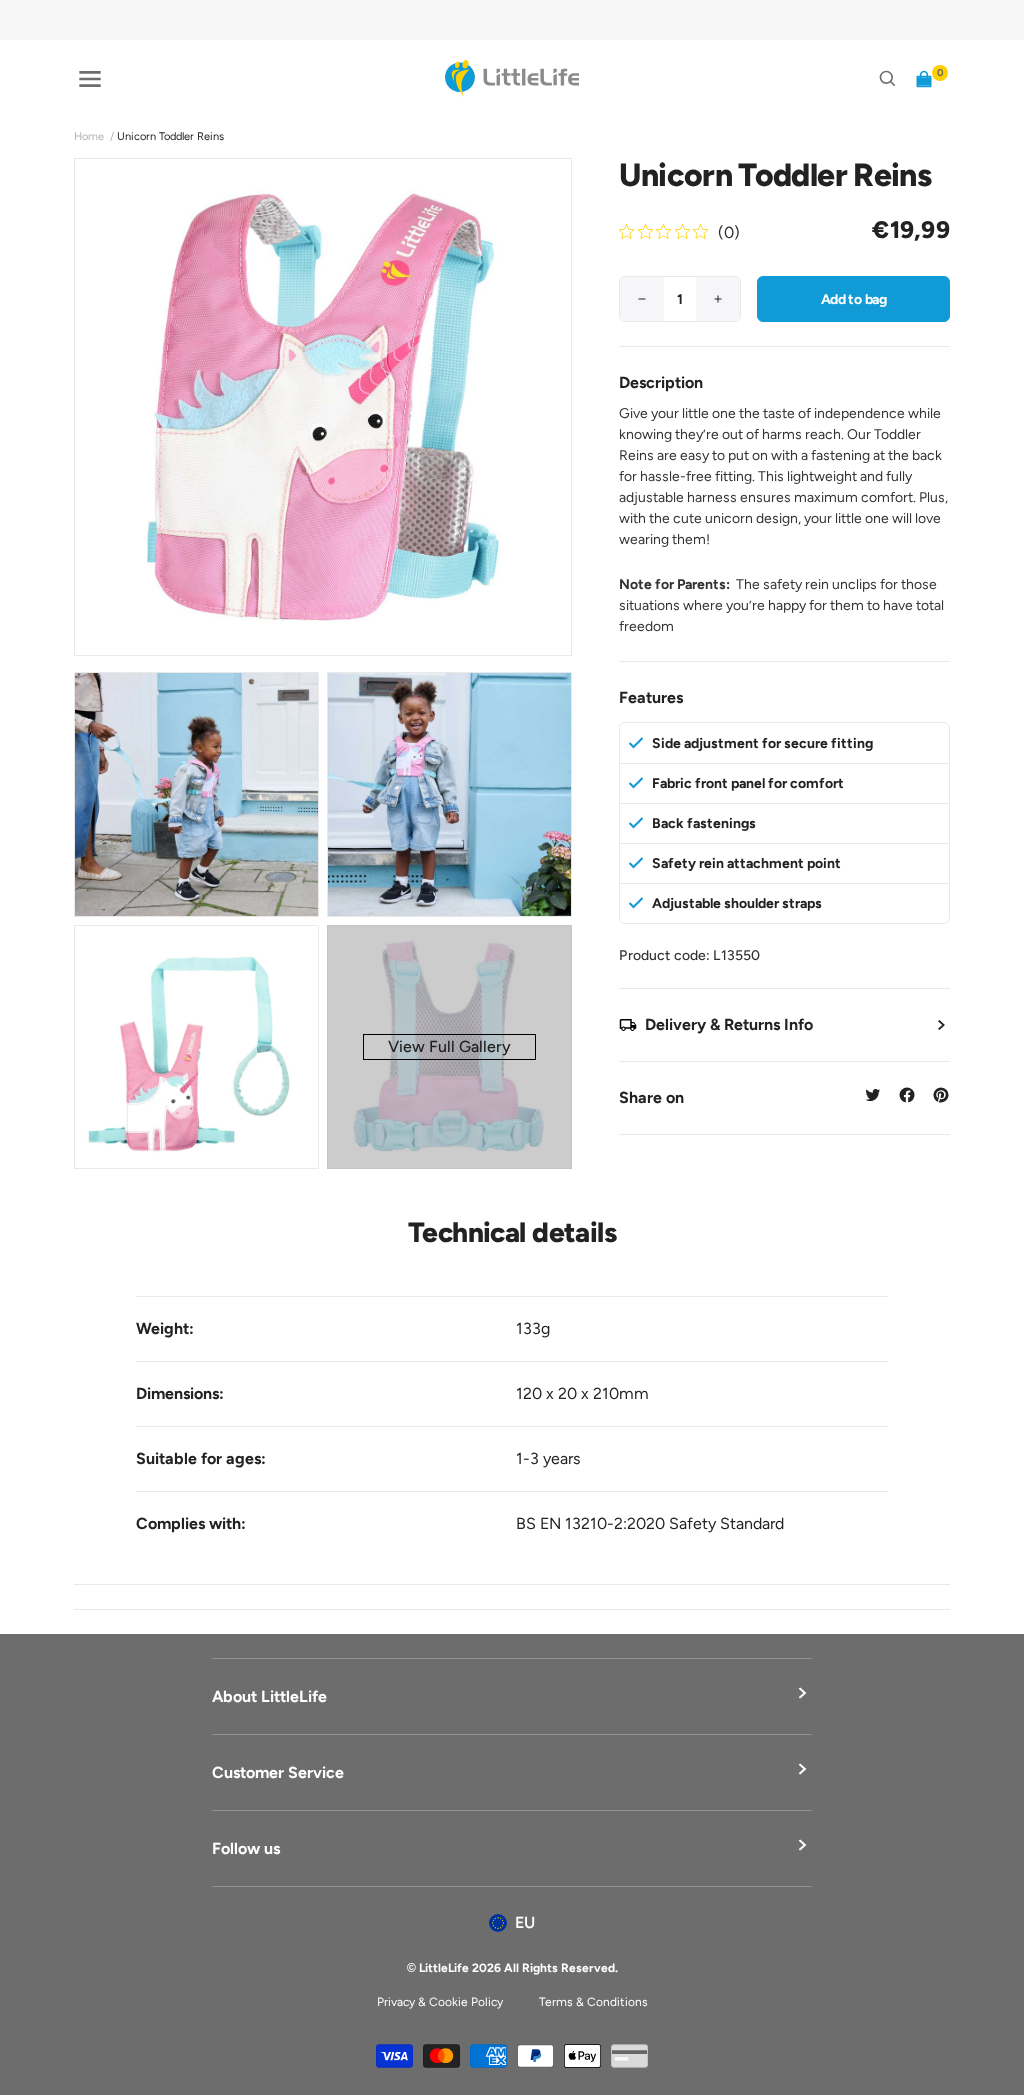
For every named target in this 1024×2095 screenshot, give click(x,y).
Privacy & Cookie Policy (440, 2002)
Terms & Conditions (593, 2002)
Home (89, 136)
